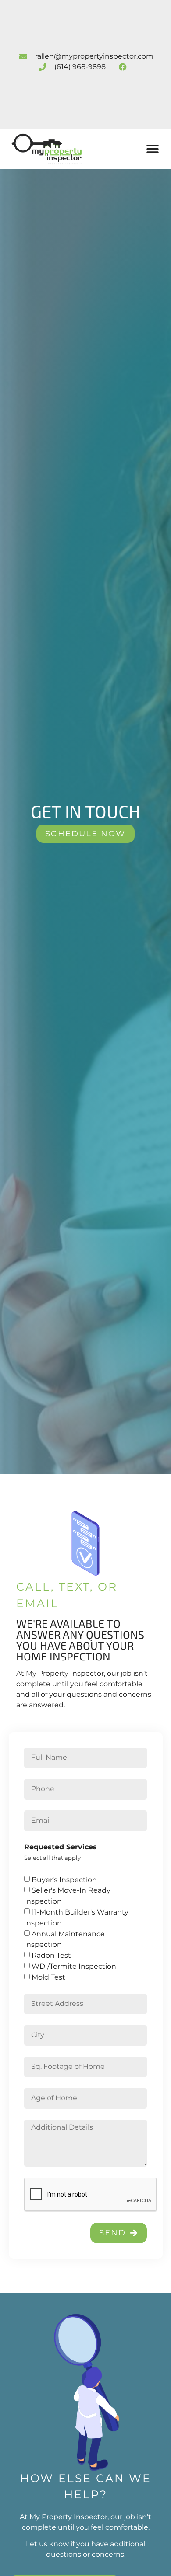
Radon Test (51, 1955)
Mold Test (48, 1977)
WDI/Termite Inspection (74, 1966)
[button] (153, 149)
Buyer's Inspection (64, 1879)
